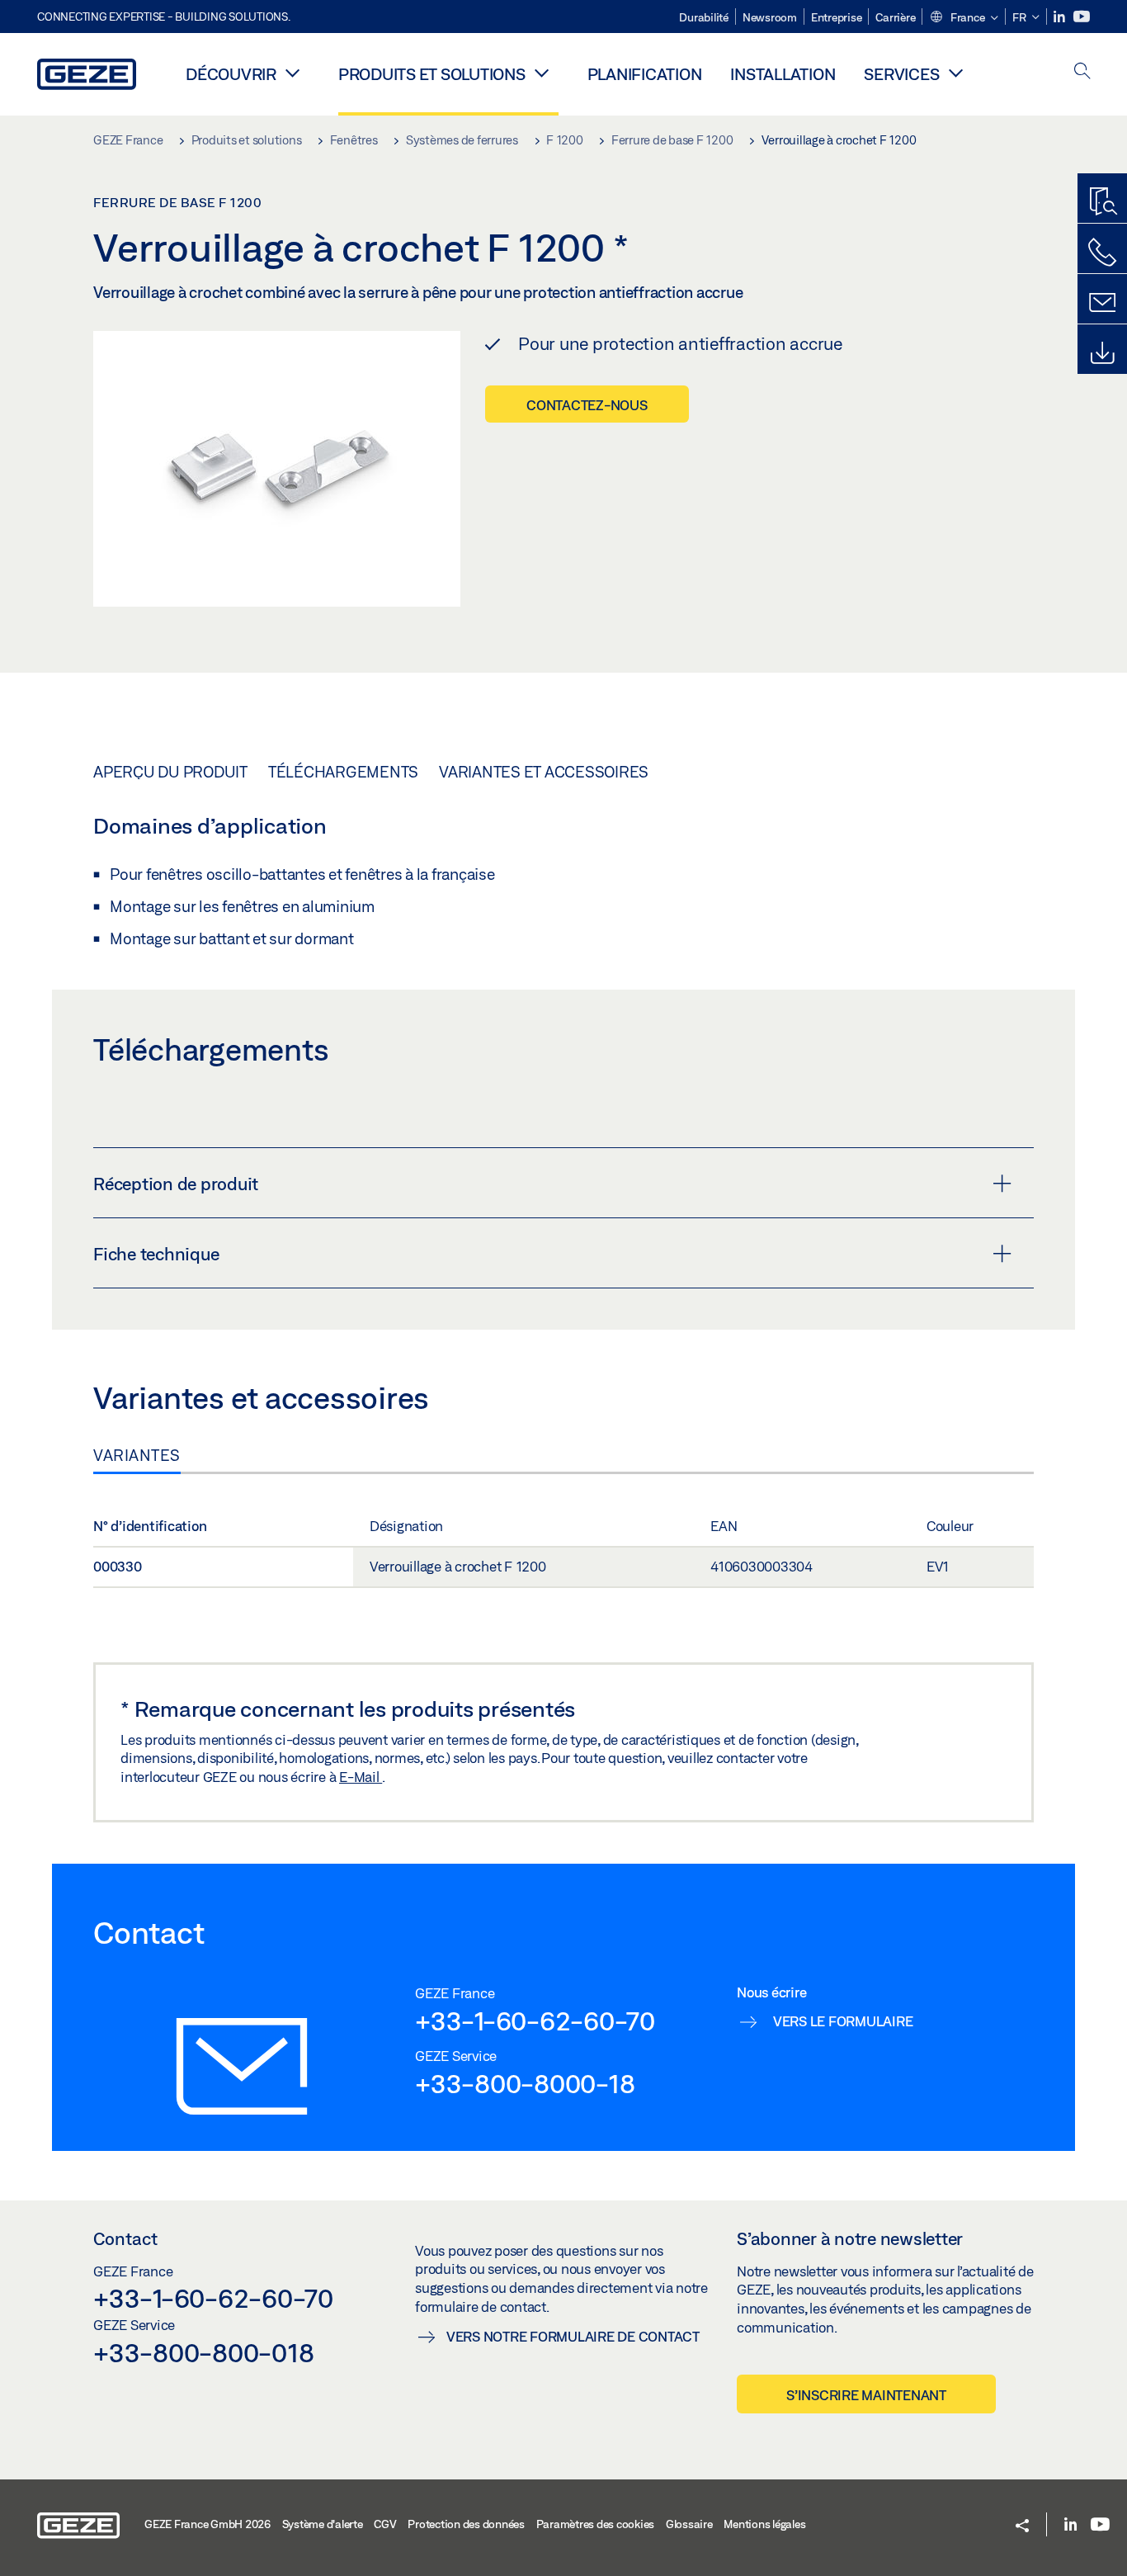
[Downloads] (1102, 353)
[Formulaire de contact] (1102, 303)
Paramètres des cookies (596, 2524)
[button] (964, 18)
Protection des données (466, 2524)
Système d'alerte (323, 2524)
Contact (125, 2238)
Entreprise (837, 17)
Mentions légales (764, 2524)
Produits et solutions (432, 74)
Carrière (895, 17)
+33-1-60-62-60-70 (535, 2021)
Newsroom (770, 17)
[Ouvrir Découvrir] (293, 73)
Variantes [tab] (137, 1455)
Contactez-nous (587, 405)
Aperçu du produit (170, 772)
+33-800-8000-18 (525, 2083)
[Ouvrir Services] (955, 73)
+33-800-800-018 (203, 2352)
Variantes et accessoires (544, 772)
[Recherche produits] (1102, 202)
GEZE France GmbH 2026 (207, 2524)
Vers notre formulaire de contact (573, 2336)
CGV (385, 2524)
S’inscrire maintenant (866, 2395)
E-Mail (361, 1777)
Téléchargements (343, 772)
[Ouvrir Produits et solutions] (542, 73)
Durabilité (704, 17)
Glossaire (689, 2524)
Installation (783, 74)
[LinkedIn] (1061, 17)
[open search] (1082, 72)
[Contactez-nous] (1102, 253)
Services (901, 74)
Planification (645, 74)
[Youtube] (1082, 17)
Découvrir (231, 74)
